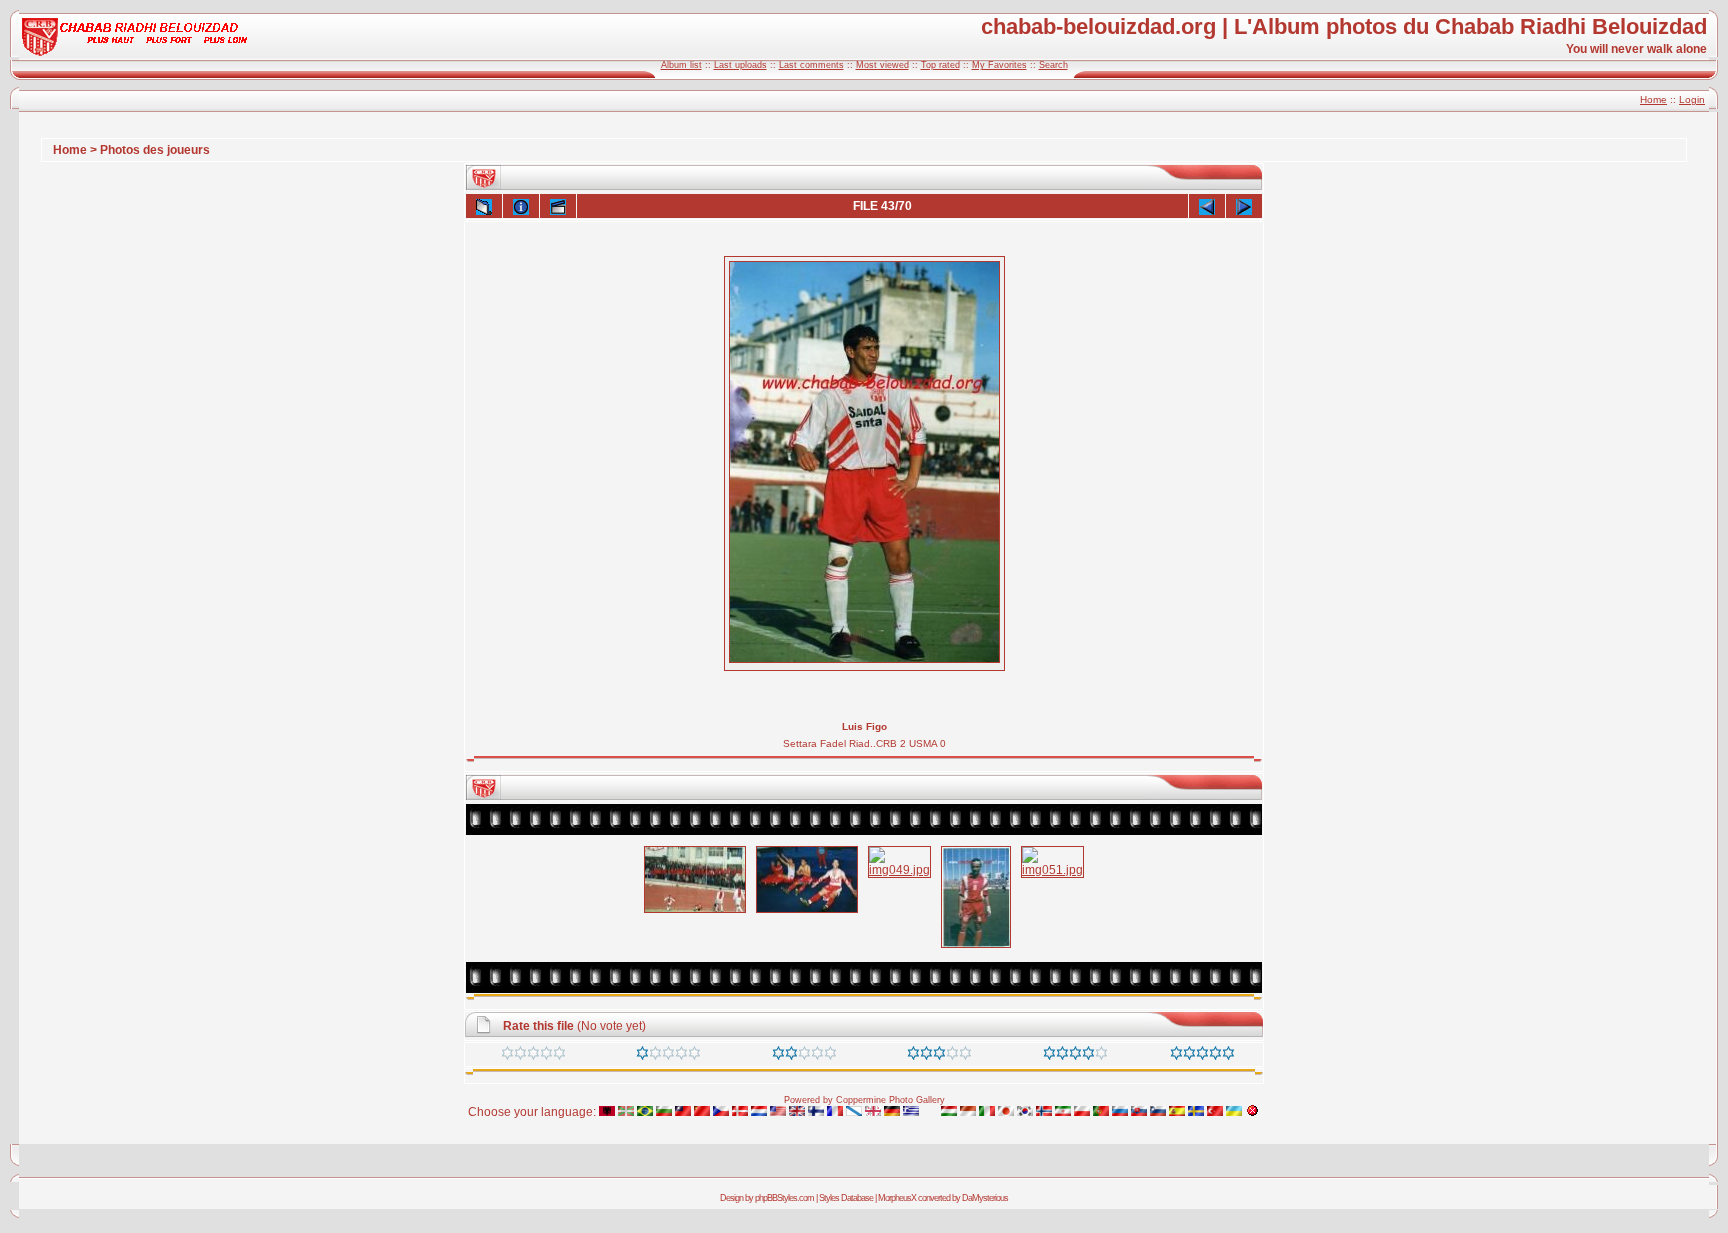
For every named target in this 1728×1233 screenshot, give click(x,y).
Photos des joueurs (155, 150)
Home (1653, 99)
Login (1692, 99)
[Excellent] (1075, 1056)
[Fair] (804, 1056)
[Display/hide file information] (521, 206)
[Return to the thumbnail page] (484, 206)
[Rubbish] (533, 1056)
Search (1053, 65)
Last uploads (740, 65)
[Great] (1202, 1056)
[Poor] (668, 1056)
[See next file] (1244, 206)
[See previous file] (1207, 206)
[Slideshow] (558, 206)
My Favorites (999, 65)
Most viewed (882, 65)
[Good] (939, 1056)
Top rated (940, 65)
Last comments (811, 65)
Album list (681, 65)
